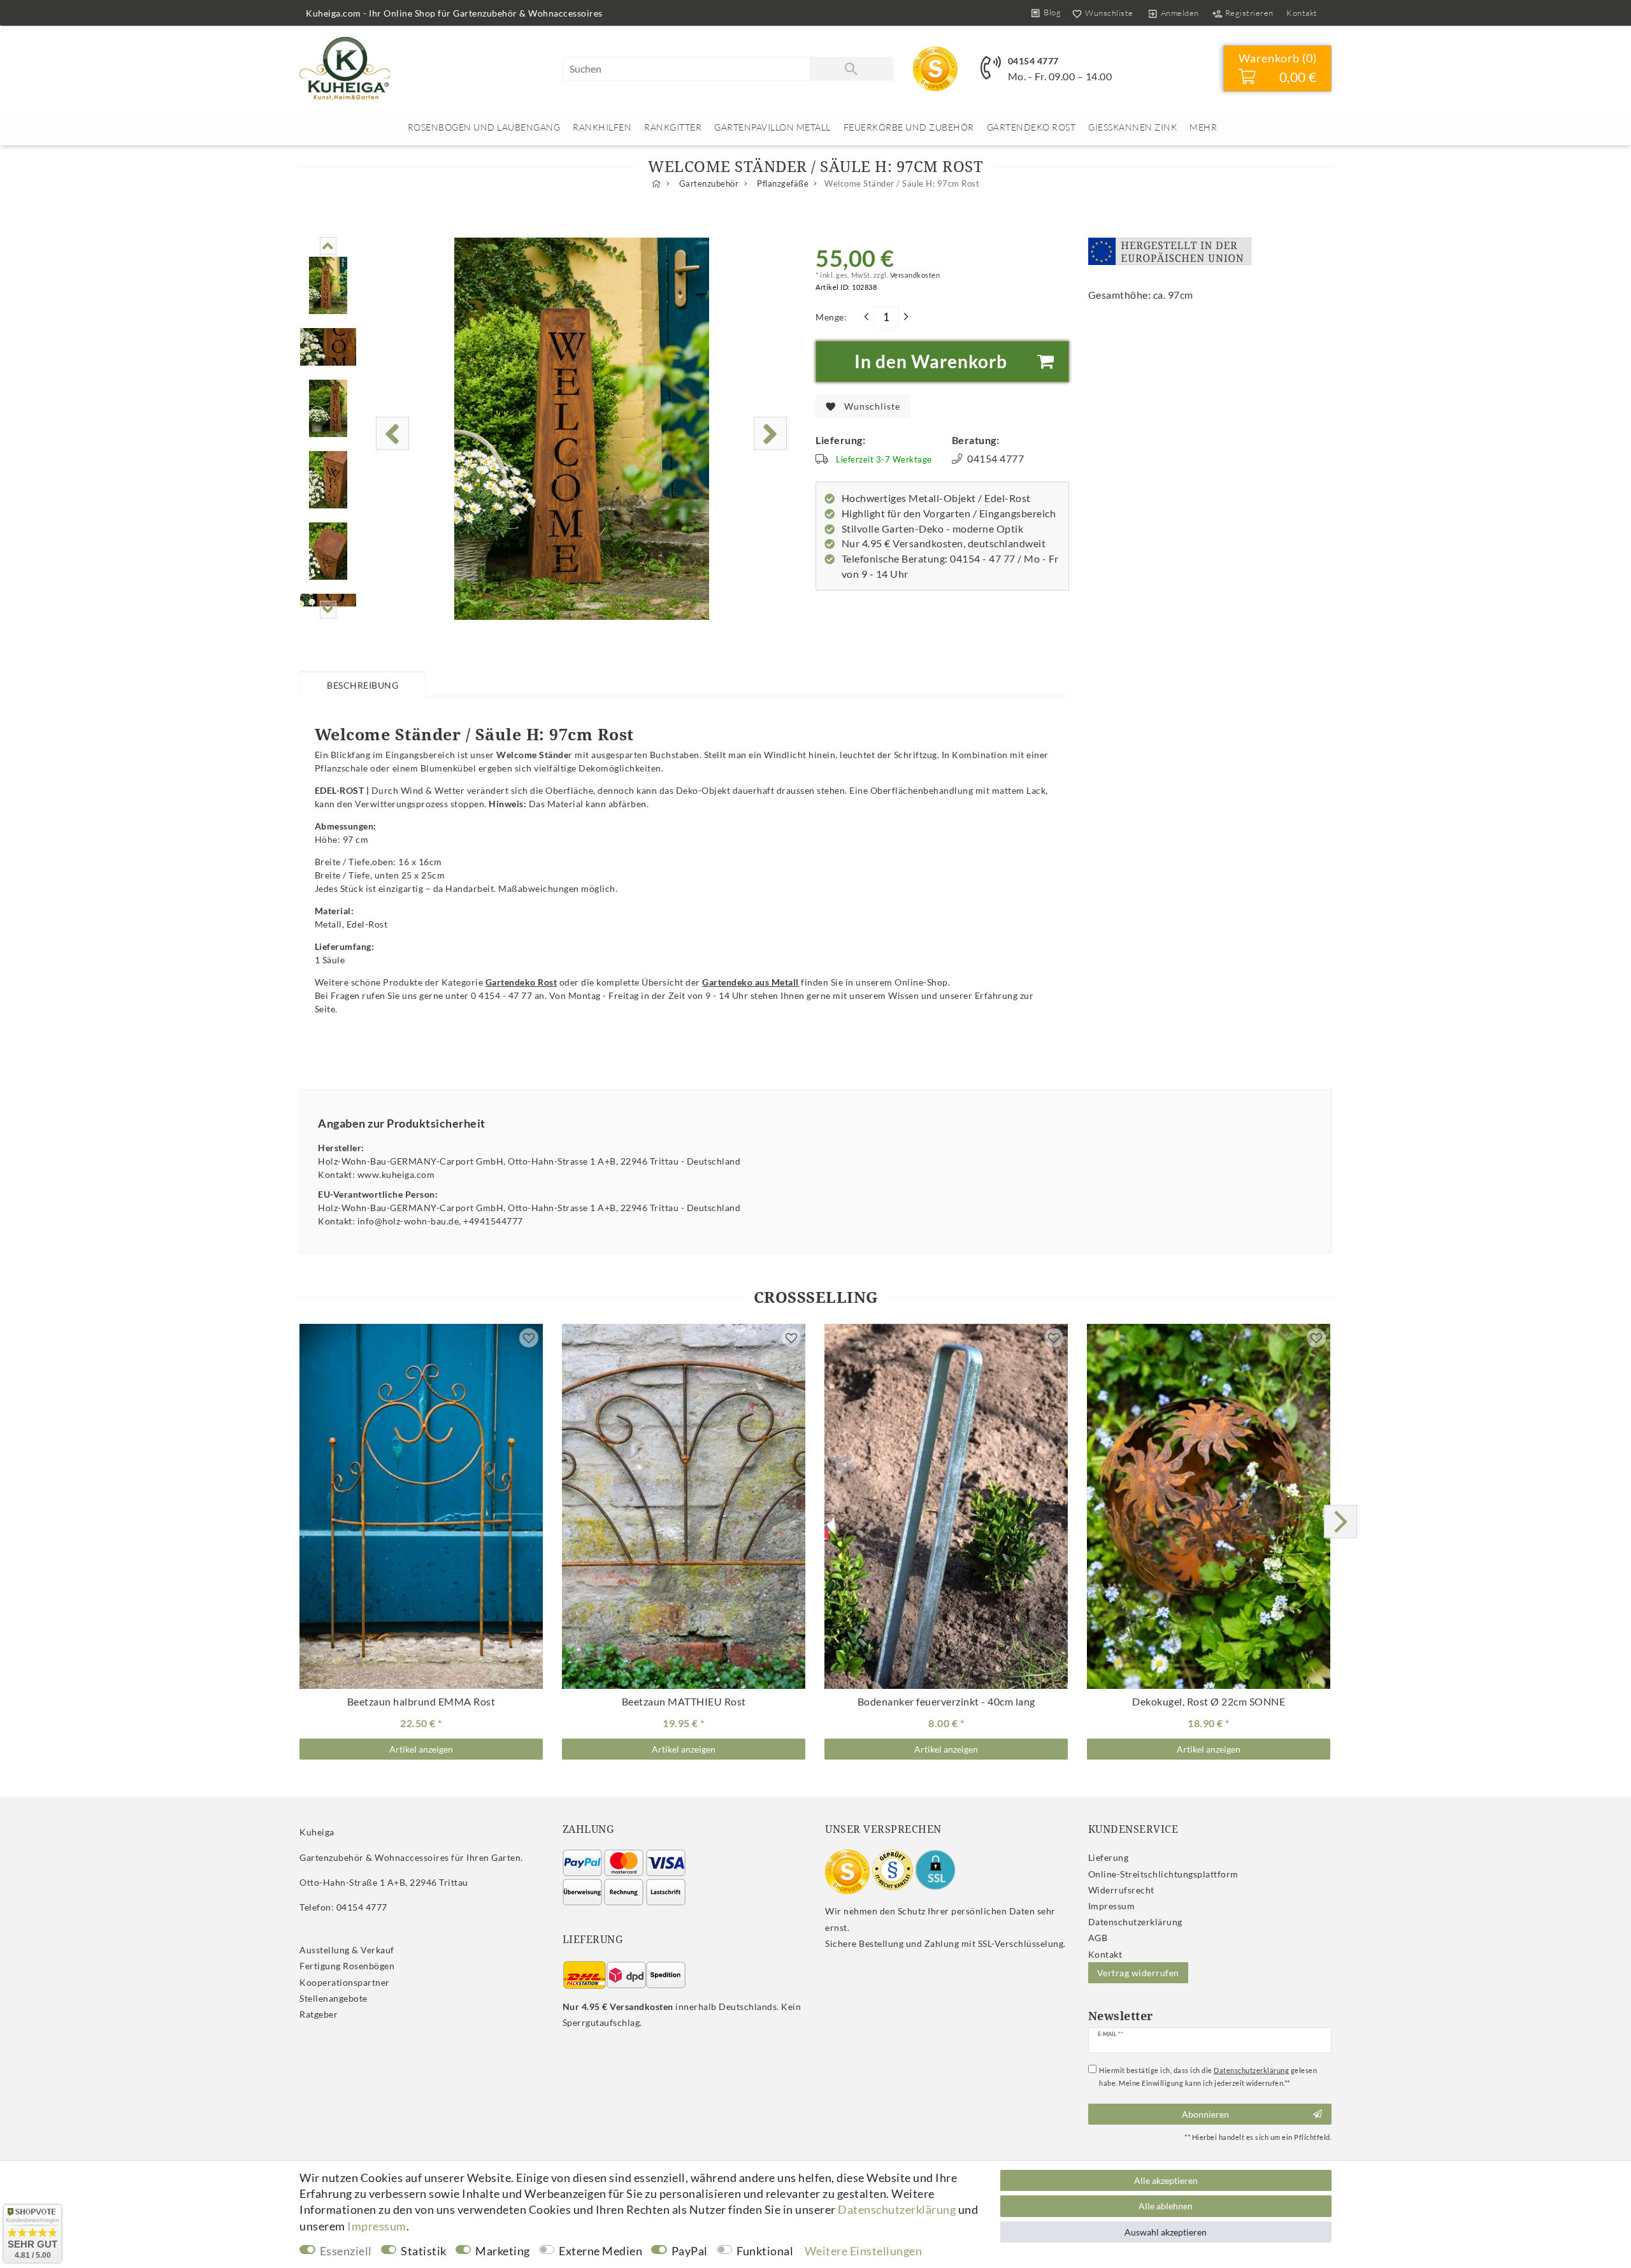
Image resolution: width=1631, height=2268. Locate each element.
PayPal (690, 2251)
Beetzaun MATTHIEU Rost (684, 1702)
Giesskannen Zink (1132, 127)
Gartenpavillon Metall (772, 127)
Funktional (765, 2251)
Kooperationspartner (345, 1982)
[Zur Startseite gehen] (657, 184)
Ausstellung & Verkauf (347, 1950)
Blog (1052, 12)
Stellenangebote (334, 1998)
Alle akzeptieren (1166, 2180)
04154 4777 (1033, 61)
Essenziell (346, 2251)
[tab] (363, 684)
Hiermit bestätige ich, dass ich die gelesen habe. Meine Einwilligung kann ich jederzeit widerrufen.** (1208, 2077)
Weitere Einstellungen (864, 2251)
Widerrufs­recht (1121, 1890)
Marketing (503, 2251)
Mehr (1203, 127)
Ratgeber (319, 2014)
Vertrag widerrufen (1138, 1973)
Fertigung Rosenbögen (347, 1966)
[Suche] (851, 69)
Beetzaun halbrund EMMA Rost (421, 1702)
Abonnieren (1205, 2114)
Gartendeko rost (1031, 127)
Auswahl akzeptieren (1166, 2232)
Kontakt (1302, 13)
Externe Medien (600, 2251)
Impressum (1112, 1906)
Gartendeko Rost (521, 982)
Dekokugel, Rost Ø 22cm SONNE (1209, 1702)
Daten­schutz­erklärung (1135, 1922)
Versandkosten (914, 275)
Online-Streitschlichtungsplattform (1163, 1874)
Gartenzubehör (708, 184)
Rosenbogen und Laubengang (484, 127)
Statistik (424, 2251)
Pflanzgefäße (782, 184)
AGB (1098, 1938)
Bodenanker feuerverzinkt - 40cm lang (946, 1702)
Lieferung (1109, 1857)
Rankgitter (673, 127)
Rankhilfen (602, 127)
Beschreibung (363, 685)
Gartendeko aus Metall (751, 982)
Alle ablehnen (1166, 2206)
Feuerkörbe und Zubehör (909, 127)
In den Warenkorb (931, 361)
